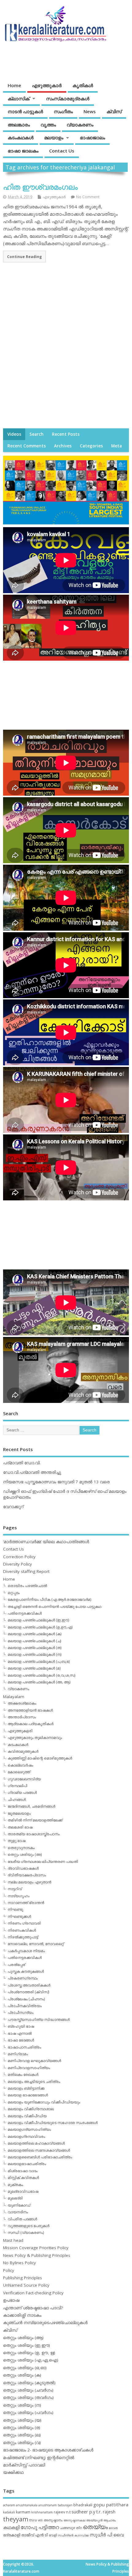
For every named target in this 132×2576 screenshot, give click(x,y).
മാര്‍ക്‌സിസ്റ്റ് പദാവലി (24, 2465)
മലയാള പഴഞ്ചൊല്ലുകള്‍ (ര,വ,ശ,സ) (41, 1675)
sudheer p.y (83, 2512)
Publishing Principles (23, 2278)
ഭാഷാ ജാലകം (23, 151)
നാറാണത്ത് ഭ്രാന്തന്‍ (26, 1903)
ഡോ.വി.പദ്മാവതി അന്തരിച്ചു (32, 1472)
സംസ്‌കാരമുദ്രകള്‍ (68, 98)
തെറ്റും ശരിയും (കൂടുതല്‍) (29, 2383)
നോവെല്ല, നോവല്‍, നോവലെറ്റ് (36, 1944)
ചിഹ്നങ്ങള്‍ (17, 1800)
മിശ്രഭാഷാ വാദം (23, 2171)
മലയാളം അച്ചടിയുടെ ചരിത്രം (34, 2082)
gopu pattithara (111, 2505)
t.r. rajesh (106, 2512)
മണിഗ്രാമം (18, 2054)
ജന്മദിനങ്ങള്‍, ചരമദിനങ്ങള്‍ (31, 1806)
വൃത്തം (48, 125)
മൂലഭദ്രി (15, 2198)
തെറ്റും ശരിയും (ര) (22, 2427)
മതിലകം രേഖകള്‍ (23, 2074)
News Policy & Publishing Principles (37, 2255)
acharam (9, 2505)
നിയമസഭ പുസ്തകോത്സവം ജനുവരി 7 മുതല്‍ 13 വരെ (56, 1482)
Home (14, 85)
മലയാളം (54, 137)
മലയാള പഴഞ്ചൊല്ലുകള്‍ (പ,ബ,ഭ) (39, 1661)
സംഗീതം (63, 111)
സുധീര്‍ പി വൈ (107, 2535)
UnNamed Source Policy (26, 2285)
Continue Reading (24, 257)
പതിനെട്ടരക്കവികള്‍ (25, 1613)
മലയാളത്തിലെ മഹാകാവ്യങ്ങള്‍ (36, 2143)
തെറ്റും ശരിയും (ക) (22, 2375)
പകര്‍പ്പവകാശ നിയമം (26, 1951)
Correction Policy (19, 1557)
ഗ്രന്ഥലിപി (17, 1786)
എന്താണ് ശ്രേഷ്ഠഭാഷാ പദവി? (33, 2308)
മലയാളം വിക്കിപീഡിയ (27, 2116)
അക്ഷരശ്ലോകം (22, 1703)
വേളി (53, 2535)
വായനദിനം (18, 2212)
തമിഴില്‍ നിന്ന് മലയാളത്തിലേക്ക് (35, 1820)
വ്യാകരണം (80, 125)
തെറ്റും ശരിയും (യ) (22, 2420)
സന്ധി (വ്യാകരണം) (26, 2232)
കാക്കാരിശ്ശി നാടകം (22, 2315)
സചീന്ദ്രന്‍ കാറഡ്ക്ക (73, 2535)
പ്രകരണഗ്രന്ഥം (23, 1978)
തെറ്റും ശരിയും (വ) (22, 2443)
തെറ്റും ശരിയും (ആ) (23, 2338)
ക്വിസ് (114, 111)
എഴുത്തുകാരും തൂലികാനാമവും (35, 1738)
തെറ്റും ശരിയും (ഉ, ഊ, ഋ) (29, 2353)
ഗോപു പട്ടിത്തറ (40, 2527)
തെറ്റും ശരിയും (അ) (25, 1854)
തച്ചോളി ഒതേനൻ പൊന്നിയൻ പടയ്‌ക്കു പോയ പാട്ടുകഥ (54, 1607)
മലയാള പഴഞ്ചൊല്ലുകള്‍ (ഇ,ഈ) (38, 1620)
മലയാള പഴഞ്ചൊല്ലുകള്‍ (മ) (34, 1668)
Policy (9, 2270)
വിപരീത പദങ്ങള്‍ (22, 2219)
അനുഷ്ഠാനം (53, 2520)
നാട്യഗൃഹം (19, 1896)
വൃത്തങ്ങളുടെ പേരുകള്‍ (29, 2226)
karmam (23, 2512)
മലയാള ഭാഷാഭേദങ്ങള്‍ (28, 2095)
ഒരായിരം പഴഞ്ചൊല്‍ (27, 1586)
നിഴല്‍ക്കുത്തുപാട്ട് (23, 1937)
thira (33, 2520)
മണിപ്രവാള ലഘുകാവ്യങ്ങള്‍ (34, 2061)
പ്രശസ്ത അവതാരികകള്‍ (29, 1985)
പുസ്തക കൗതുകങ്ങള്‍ (26, 1971)
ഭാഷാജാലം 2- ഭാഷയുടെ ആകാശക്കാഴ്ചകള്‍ (48, 2450)
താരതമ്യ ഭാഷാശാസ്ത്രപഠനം (34, 1834)
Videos (14, 434)
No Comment (88, 197)
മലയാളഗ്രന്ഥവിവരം (26, 2136)
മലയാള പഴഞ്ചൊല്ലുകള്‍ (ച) (34, 1641)
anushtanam (48, 2505)
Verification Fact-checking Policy (33, 2293)
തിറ (79, 2528)
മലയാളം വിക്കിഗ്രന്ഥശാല (31, 2109)
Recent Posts (66, 434)
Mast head (13, 2240)
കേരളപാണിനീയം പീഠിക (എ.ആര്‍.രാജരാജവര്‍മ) (49, 1599)
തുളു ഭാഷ (17, 1841)
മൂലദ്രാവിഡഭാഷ (23, 2191)
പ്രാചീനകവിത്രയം (25, 2006)
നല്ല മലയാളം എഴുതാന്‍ (29, 1882)
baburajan (65, 2505)
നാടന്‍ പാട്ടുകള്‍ (25, 111)
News (90, 111)
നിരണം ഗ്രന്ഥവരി (24, 1923)
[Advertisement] (66, 351)
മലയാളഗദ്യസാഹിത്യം (29, 2129)
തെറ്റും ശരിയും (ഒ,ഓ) (25, 2368)
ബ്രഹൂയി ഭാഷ (21, 2026)
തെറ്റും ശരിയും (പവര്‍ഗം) (28, 2412)
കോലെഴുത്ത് (19, 1772)
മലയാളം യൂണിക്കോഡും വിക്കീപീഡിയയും (44, 2102)
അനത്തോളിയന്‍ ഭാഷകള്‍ (30, 1710)
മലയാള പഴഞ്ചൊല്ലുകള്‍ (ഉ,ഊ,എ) (40, 1627)
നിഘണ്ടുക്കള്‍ (19, 1916)
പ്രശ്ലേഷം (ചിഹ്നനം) (26, 1999)
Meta (116, 446)
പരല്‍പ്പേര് (16, 1965)
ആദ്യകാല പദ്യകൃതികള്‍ (31, 1724)
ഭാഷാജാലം (92, 137)
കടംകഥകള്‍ (21, 137)
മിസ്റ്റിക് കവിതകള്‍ (23, 2178)
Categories (91, 446)
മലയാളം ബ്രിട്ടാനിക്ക (26, 2088)
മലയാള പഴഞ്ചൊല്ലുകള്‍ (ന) (35, 1654)
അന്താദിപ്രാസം (22, 1717)
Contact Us (62, 151)
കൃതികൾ (83, 85)
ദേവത (113, 2528)
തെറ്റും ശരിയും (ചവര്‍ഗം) (28, 2390)
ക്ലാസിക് (19, 98)
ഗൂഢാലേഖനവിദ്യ (24, 1779)
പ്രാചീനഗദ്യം (21, 2012)
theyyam (16, 2519)
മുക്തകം (15, 2185)
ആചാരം (110, 2520)
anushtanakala (27, 2505)
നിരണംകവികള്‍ (22, 1930)
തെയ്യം (95, 2527)
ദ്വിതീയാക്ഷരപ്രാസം (27, 1875)
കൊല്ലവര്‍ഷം (20, 1765)
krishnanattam (42, 2512)
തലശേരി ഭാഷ (20, 1827)
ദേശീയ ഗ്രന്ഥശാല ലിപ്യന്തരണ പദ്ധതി (43, 1862)
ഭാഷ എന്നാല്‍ (20, 2033)
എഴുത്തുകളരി (20, 1731)
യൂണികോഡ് (19, 2205)
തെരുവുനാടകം (21, 1848)
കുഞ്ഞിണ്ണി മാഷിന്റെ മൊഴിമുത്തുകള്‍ (40, 1758)
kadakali (9, 2512)
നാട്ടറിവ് (15, 1889)
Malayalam (14, 1697)
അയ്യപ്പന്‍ (94, 2520)
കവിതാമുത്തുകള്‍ (23, 1751)
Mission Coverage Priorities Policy (36, 2248)
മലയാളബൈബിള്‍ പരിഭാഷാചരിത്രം (40, 2157)
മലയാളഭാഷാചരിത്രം (27, 2164)
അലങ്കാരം (19, 125)
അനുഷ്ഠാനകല (74, 2520)
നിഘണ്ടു (15, 1909)
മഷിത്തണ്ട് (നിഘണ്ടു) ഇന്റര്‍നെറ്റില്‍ (39, 2458)
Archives (63, 446)
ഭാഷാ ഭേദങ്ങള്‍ (21, 2040)
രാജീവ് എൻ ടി (35, 2535)
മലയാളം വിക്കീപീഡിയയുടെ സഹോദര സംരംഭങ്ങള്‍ (53, 2123)
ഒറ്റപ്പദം (14, 1593)
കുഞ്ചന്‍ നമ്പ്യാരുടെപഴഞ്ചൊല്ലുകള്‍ (45, 2323)
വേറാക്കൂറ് (13, 1507)
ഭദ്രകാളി (12, 2535)
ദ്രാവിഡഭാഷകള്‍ (23, 1868)
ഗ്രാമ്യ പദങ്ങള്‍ (22, 1792)
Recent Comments (27, 446)
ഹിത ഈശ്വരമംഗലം (40, 187)
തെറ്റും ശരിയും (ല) (22, 2435)
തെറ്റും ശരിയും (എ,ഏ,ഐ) (31, 2360)
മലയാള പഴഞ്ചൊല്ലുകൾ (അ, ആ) (39, 1682)
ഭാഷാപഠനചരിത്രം (24, 2047)
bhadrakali (83, 2505)
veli (40, 2520)
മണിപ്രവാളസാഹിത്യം (29, 2068)
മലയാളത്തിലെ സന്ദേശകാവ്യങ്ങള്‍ (39, 2150)
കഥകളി (11, 2527)
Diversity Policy (17, 1564)
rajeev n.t (62, 2512)
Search (37, 434)
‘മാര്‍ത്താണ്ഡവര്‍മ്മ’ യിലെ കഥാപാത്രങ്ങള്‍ (46, 1542)
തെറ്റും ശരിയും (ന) (22, 2405)
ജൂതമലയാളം (19, 1813)
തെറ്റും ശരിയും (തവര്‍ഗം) (28, 2397)
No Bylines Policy (19, 2263)
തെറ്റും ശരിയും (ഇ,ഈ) (27, 2345)
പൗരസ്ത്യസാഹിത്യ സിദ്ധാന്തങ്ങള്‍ (39, 2020)
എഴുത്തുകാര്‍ (47, 85)
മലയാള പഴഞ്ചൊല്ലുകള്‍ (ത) (35, 1648)
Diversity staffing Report (26, 1571)
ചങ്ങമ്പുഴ (67, 2528)
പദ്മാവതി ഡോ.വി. (22, 1463)
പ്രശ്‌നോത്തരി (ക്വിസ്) (28, 1992)
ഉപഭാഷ (11, 2300)
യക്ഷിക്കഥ (13, 2472)
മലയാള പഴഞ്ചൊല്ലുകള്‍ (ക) (35, 1634)
